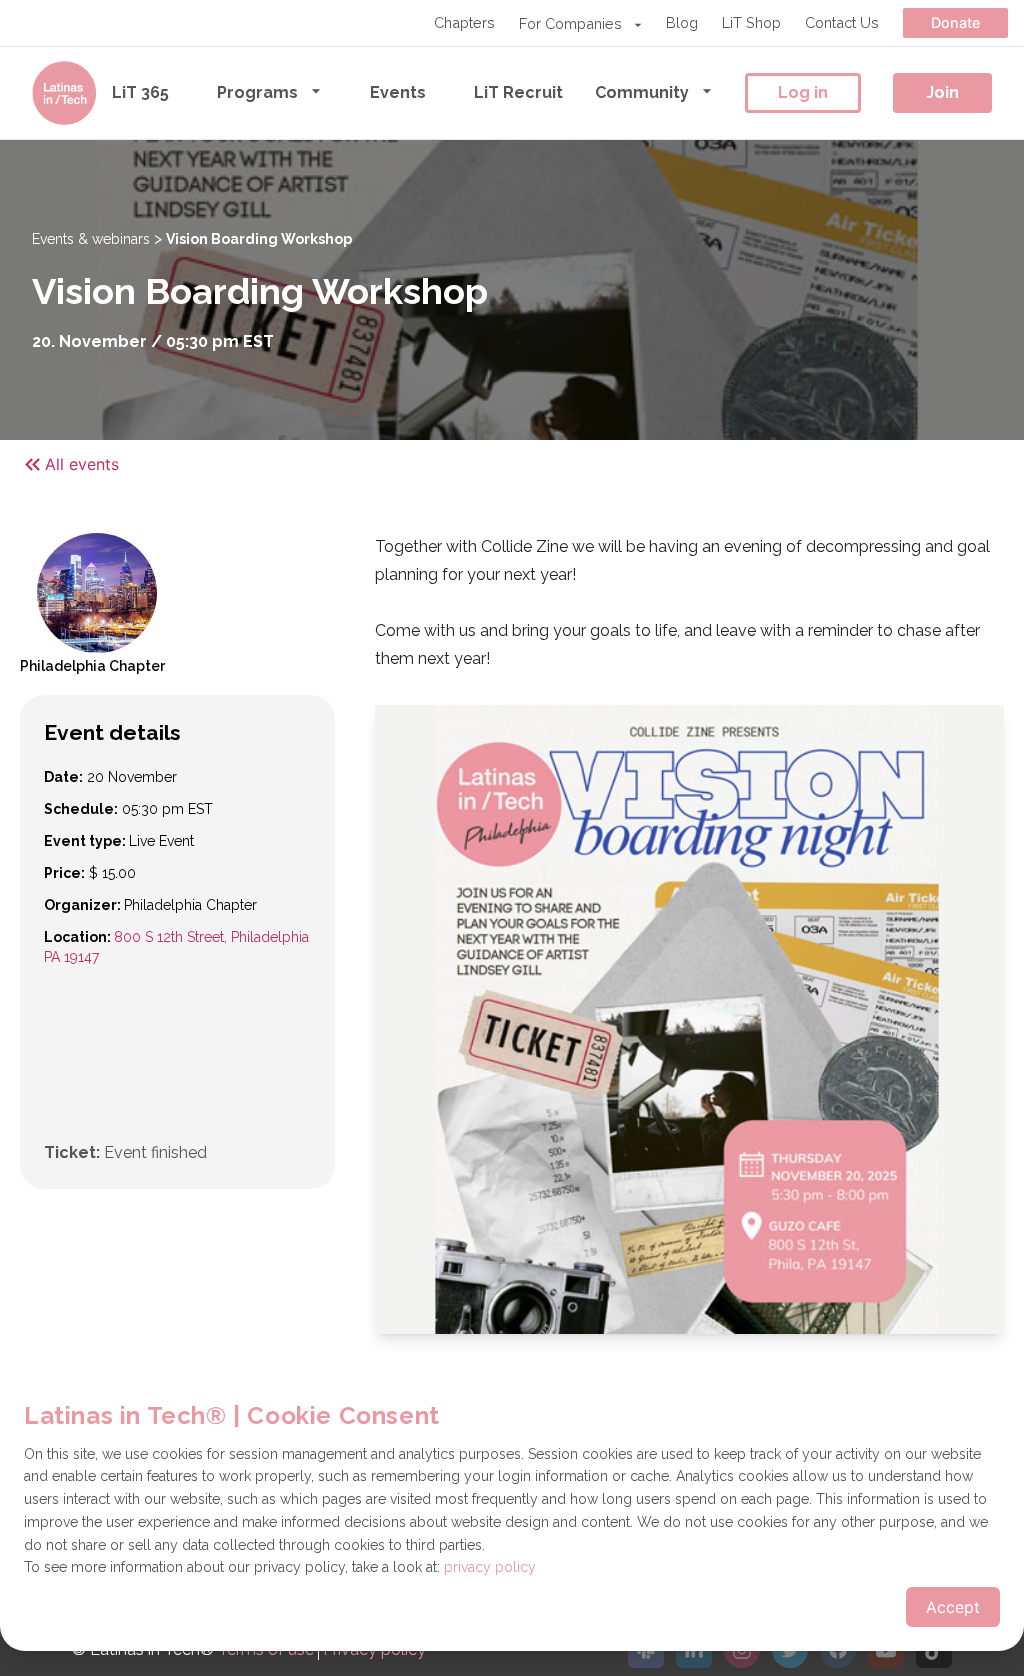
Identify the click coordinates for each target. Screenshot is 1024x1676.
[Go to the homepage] (64, 93)
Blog (682, 22)
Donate (955, 22)
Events (398, 92)
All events (82, 464)
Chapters (464, 22)
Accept (953, 1607)
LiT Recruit (518, 92)
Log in (803, 92)
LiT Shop (751, 22)
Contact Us (842, 22)
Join (942, 92)
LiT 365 (140, 92)
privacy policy (490, 1567)
